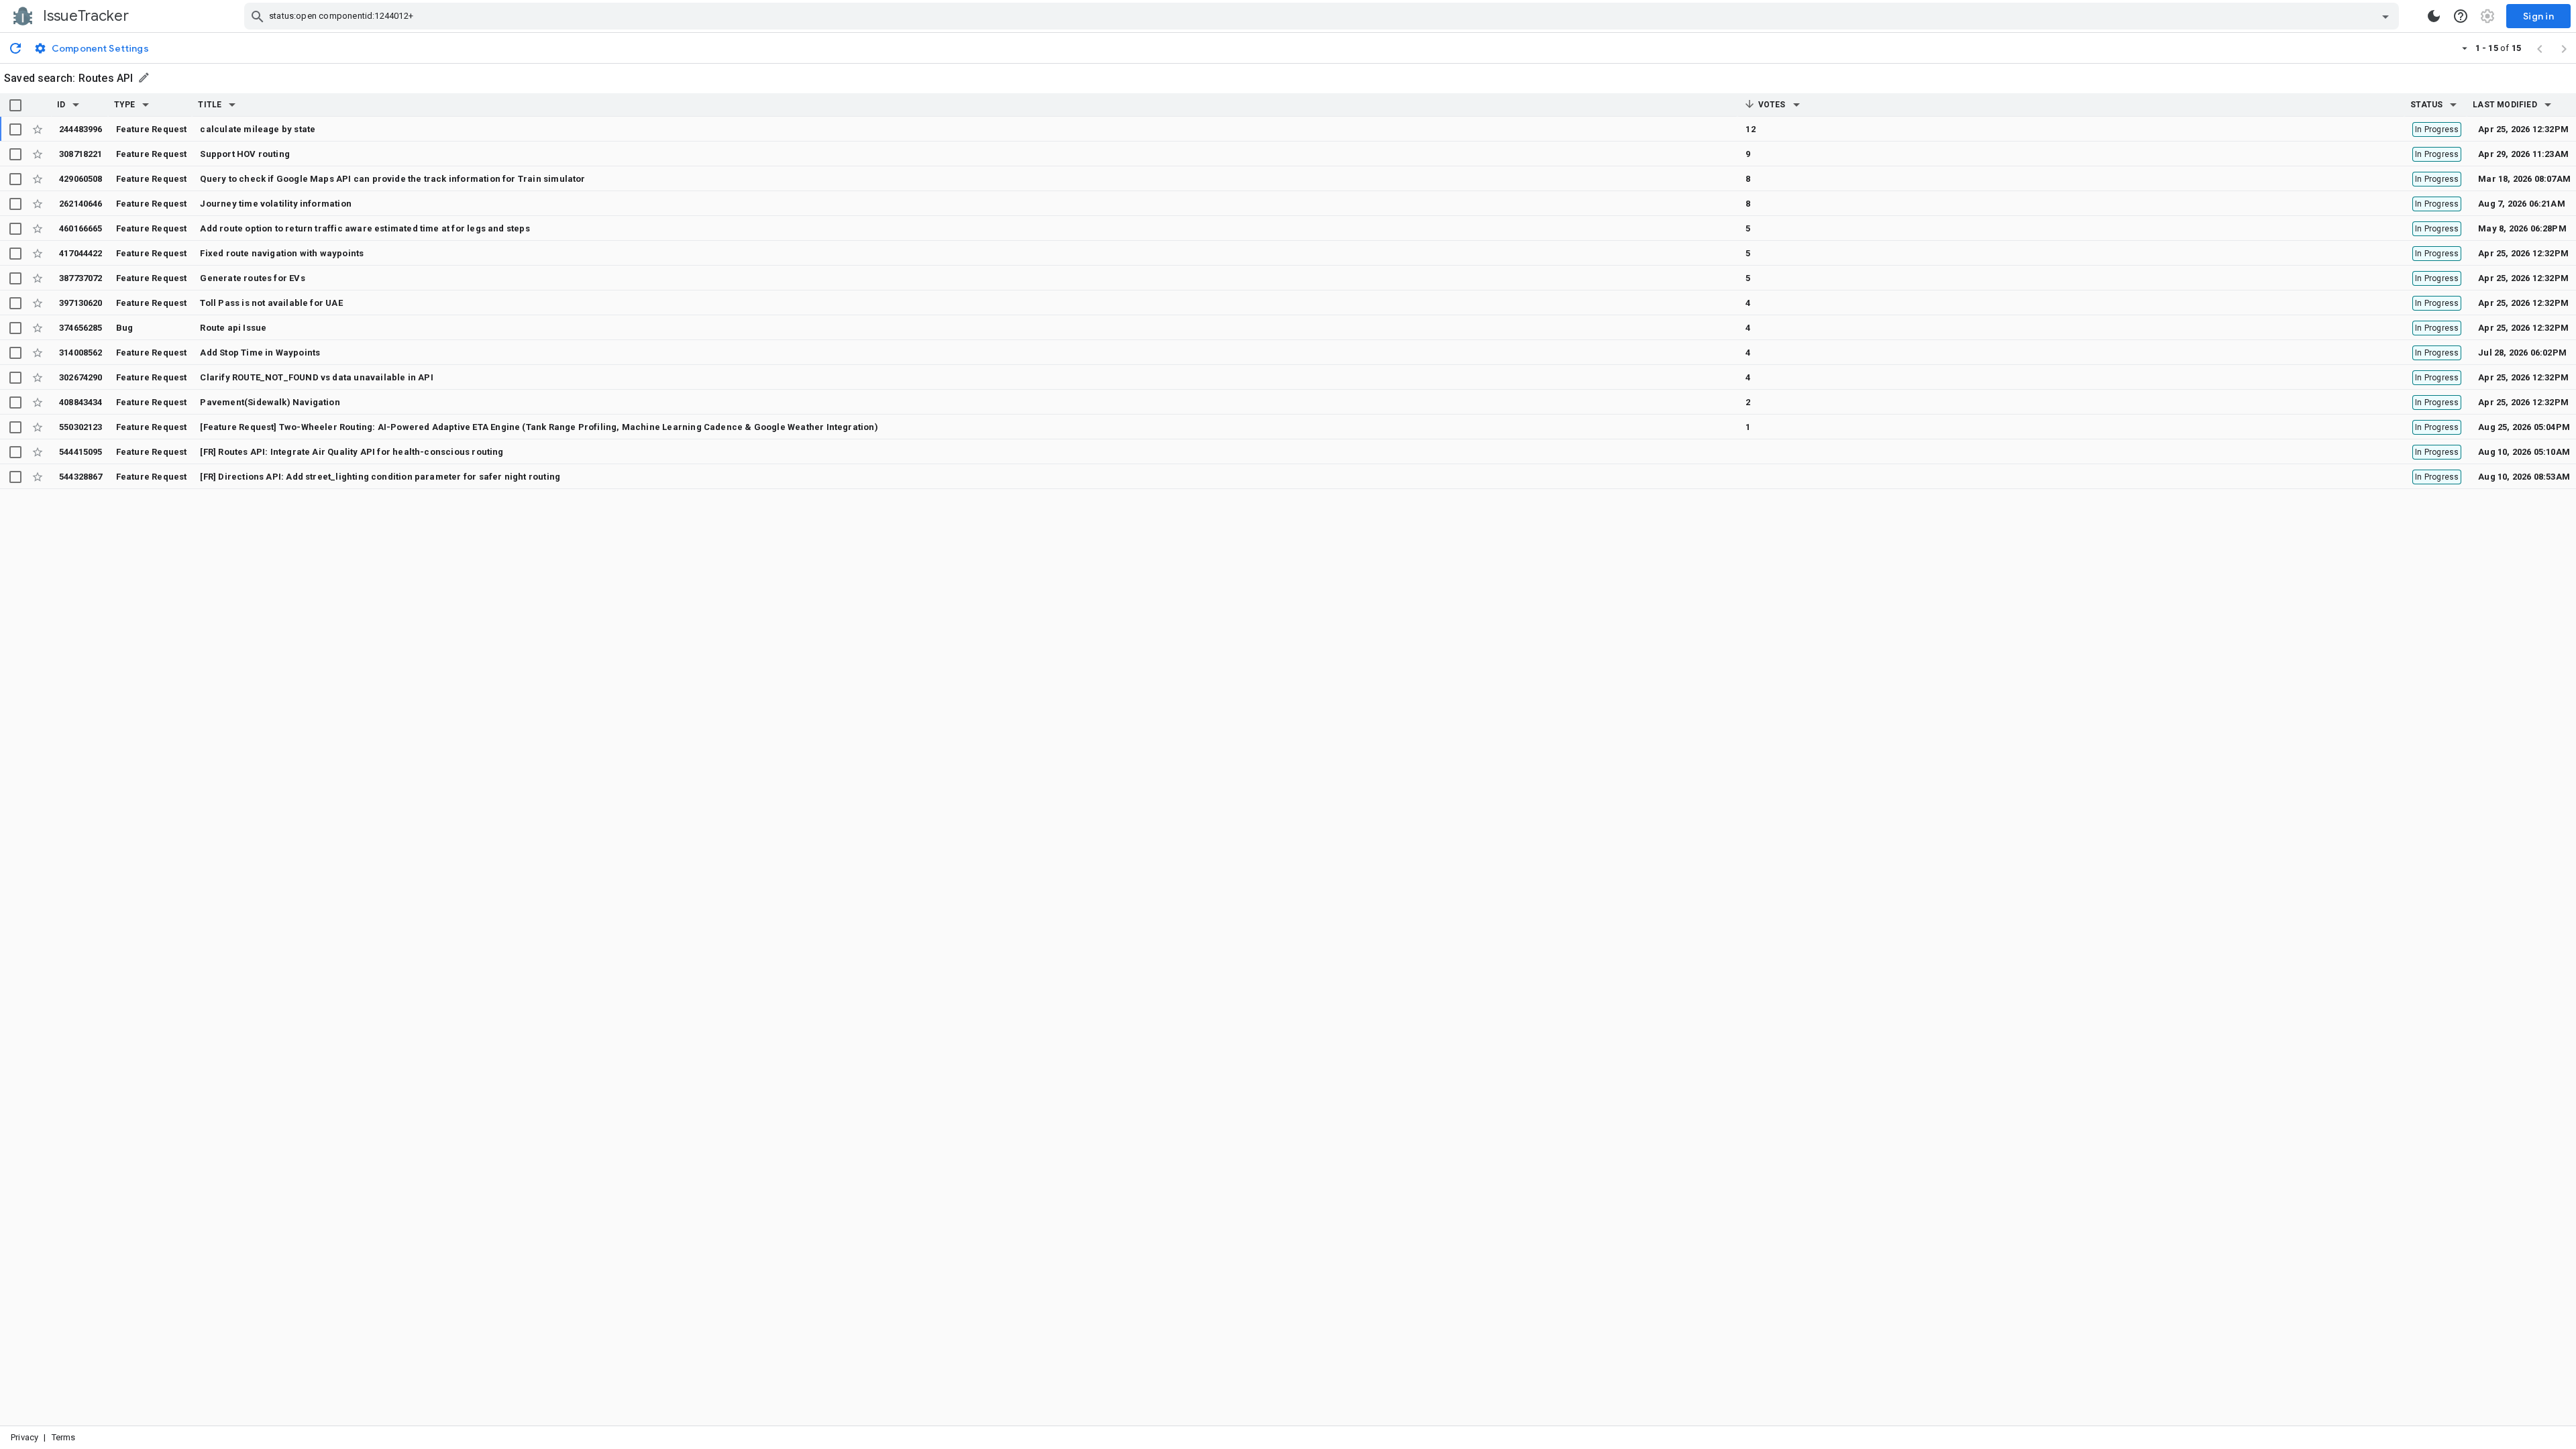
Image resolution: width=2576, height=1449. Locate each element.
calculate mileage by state (258, 129)
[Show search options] (2385, 16)
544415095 (81, 452)
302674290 (81, 377)
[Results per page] (2465, 48)
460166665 (81, 228)
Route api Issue (233, 328)
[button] (76, 105)
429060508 (81, 179)
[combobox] (1323, 16)
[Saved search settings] (145, 77)
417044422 (81, 253)
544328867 (81, 477)
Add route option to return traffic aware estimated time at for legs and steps (365, 228)
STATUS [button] (2426, 105)
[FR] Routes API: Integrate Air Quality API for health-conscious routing (352, 452)
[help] (2461, 16)
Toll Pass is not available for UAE (271, 303)
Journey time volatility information (276, 204)
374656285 (81, 328)
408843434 (81, 402)
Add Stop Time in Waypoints (260, 353)
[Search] (258, 16)
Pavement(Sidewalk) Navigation (270, 402)
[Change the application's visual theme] (2434, 16)
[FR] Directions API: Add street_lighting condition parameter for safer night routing (380, 477)
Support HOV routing (245, 154)
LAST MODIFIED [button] (2505, 105)
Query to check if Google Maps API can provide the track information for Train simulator (392, 179)
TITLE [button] (210, 105)
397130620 (81, 303)
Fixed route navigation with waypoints (282, 253)
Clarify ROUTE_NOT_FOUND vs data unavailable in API (316, 377)
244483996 (81, 129)
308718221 (81, 154)
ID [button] (61, 105)
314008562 (81, 353)
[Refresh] (15, 48)
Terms (64, 1437)
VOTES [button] (1770, 105)
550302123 (81, 427)
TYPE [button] (125, 105)
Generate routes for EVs (252, 278)
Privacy (24, 1437)
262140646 (81, 204)
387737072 (81, 278)
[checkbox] (15, 105)
